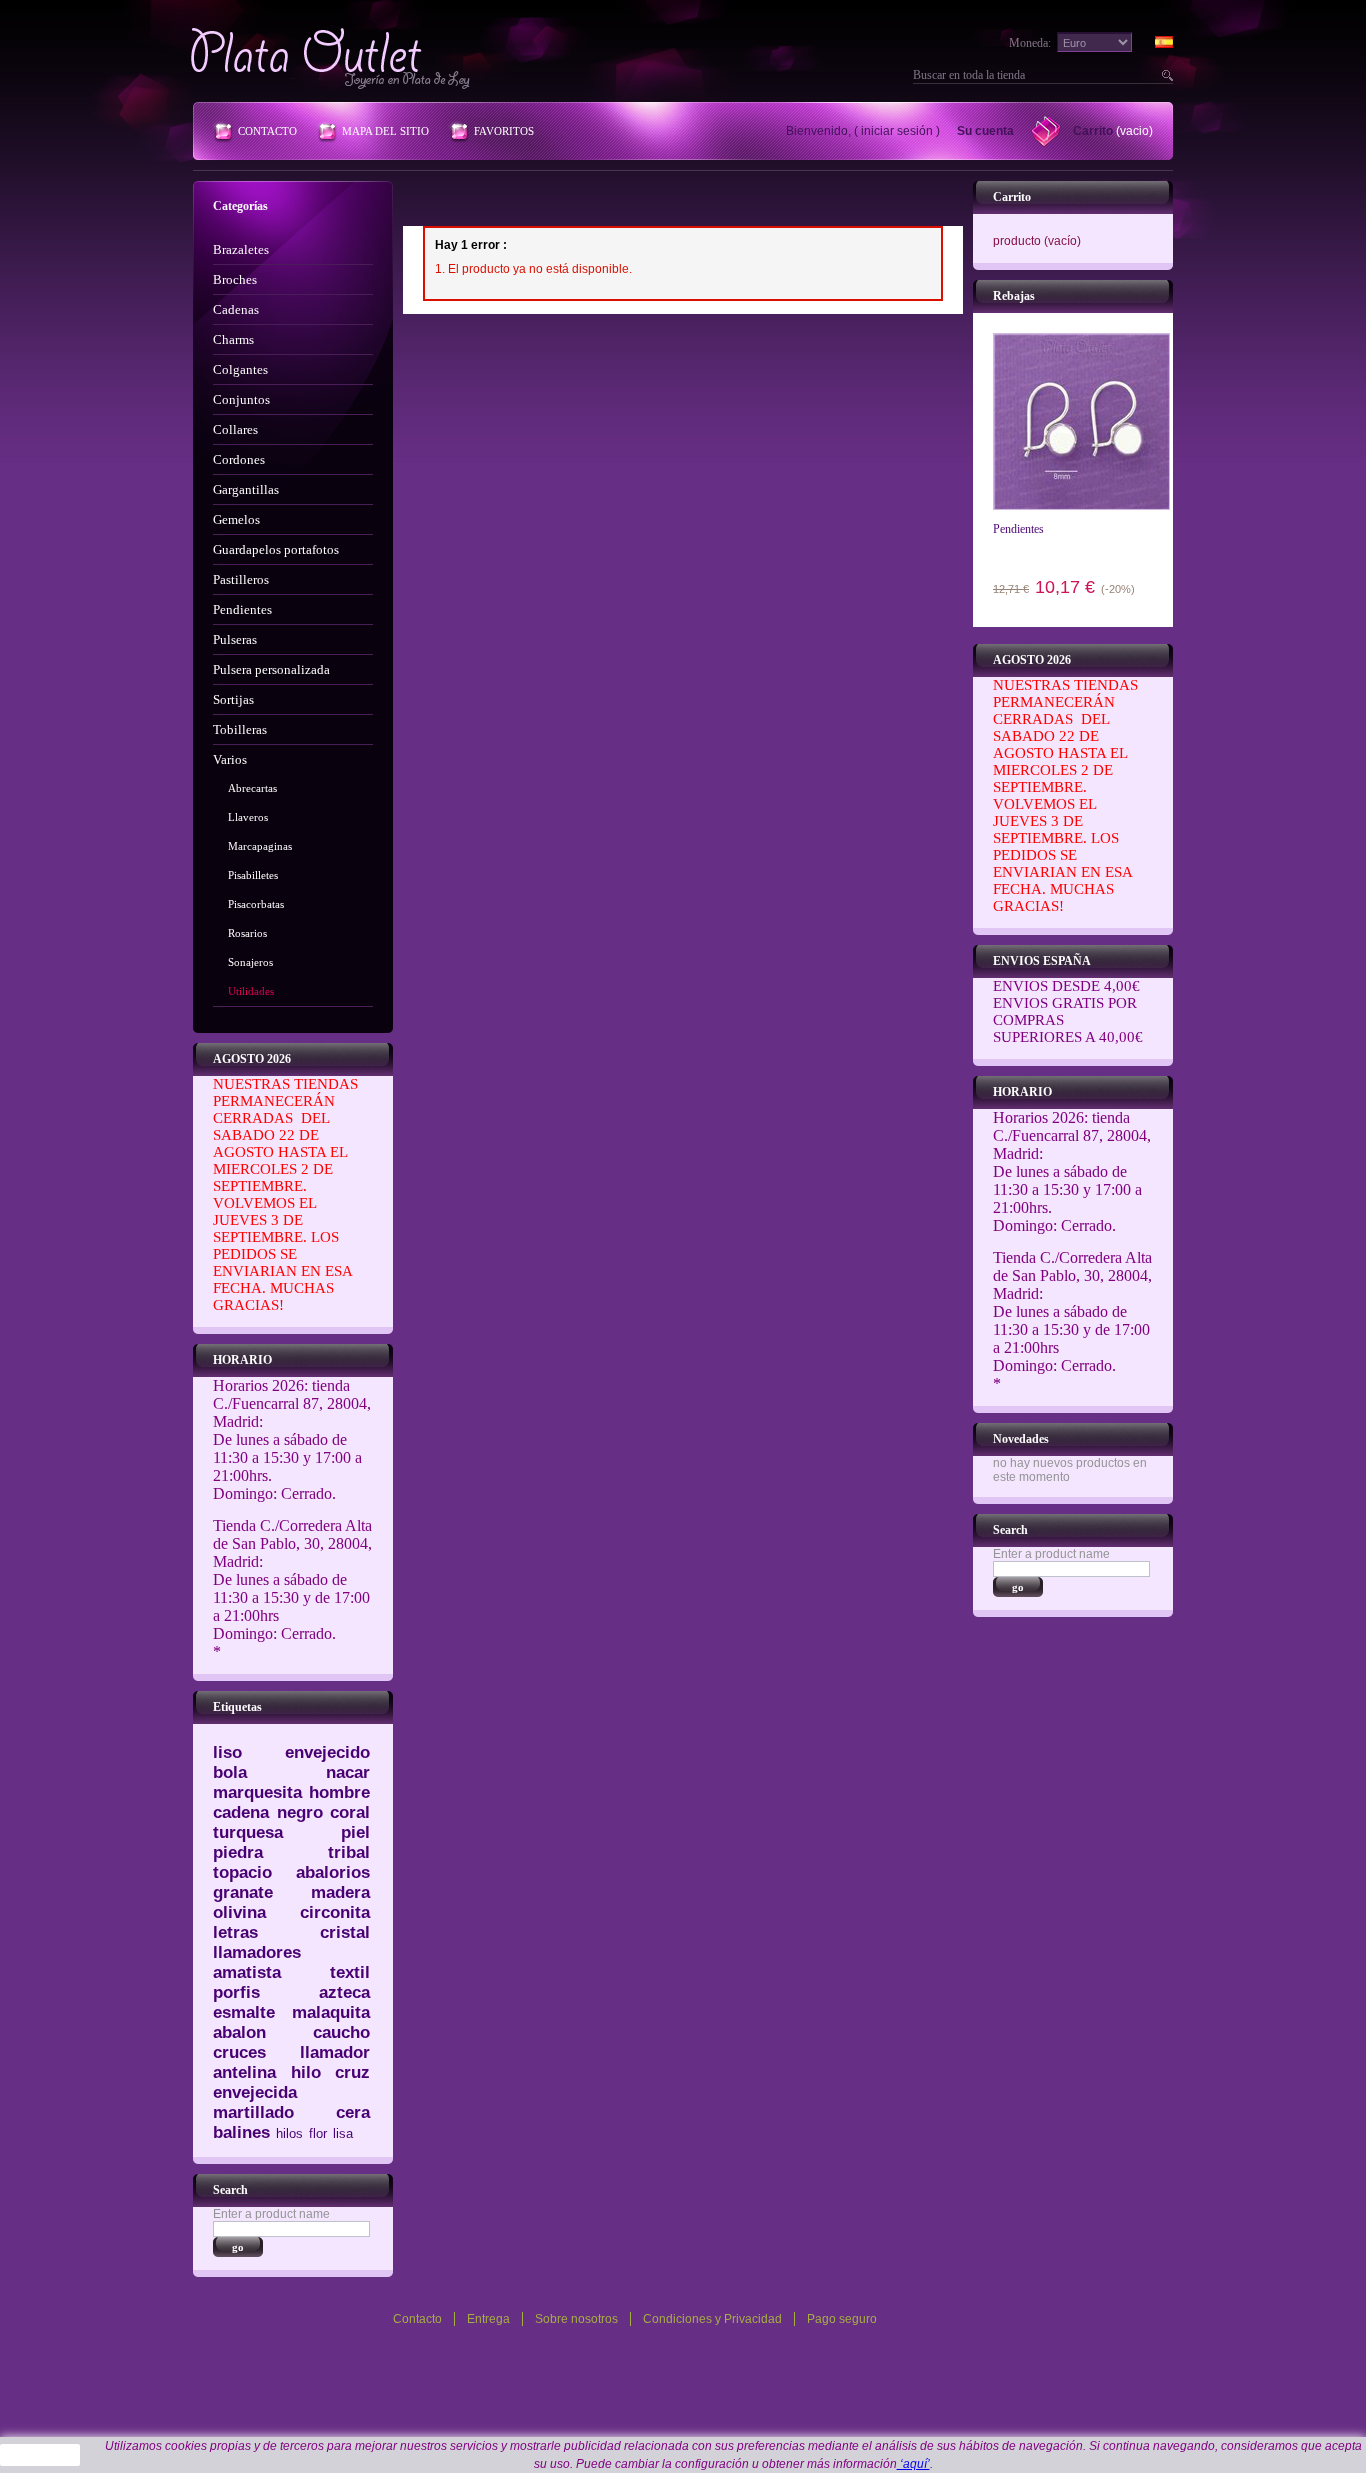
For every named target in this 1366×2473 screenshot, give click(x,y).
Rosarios (247, 933)
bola (230, 1772)
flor (318, 2133)
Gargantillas (246, 489)
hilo (306, 2072)
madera (340, 1892)
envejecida (255, 2092)
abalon (239, 2032)
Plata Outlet (332, 58)
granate (243, 1892)
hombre (339, 1792)
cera (353, 2112)
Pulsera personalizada (271, 669)
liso (227, 1752)
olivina (239, 1912)
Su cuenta (985, 131)
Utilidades (251, 991)
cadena (241, 1812)
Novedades (1021, 1439)
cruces (239, 2052)
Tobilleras (240, 729)
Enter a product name (271, 2214)
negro (300, 1812)
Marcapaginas (260, 846)
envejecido (327, 1752)
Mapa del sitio (385, 131)
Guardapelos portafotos (276, 549)
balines (241, 2132)
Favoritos (504, 131)
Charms (233, 339)
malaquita (331, 2012)
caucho (341, 2032)
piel (355, 1832)
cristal (345, 1932)
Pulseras (235, 639)
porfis (236, 1992)
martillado (253, 2112)
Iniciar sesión (897, 131)
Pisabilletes (253, 875)
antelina (244, 2072)
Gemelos (236, 519)
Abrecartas (252, 788)
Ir (1165, 75)
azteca (344, 1992)
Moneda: (1030, 43)
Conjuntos (241, 399)
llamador (335, 2052)
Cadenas (236, 309)
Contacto (267, 131)
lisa (343, 2133)
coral (350, 1812)
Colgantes (240, 369)
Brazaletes (241, 249)
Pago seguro (842, 2319)
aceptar (40, 2455)
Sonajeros (250, 962)
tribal (349, 1852)
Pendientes (242, 609)
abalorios (333, 1872)
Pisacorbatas (256, 904)
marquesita (257, 1792)
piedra (238, 1852)
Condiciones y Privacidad (712, 2319)
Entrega (488, 2319)
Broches (235, 279)
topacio (242, 1872)
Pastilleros (241, 579)
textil (350, 1972)
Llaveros (248, 817)
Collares (235, 429)
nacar (348, 1772)
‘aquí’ (913, 2464)
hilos (289, 2133)
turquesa (248, 1832)
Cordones (239, 459)
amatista (247, 1972)
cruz (352, 2072)
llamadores (257, 1952)
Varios (230, 759)
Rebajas (1014, 296)
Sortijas (233, 699)
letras (235, 1932)
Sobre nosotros (576, 2319)
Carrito (1093, 131)
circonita (335, 1912)
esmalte (244, 2012)
